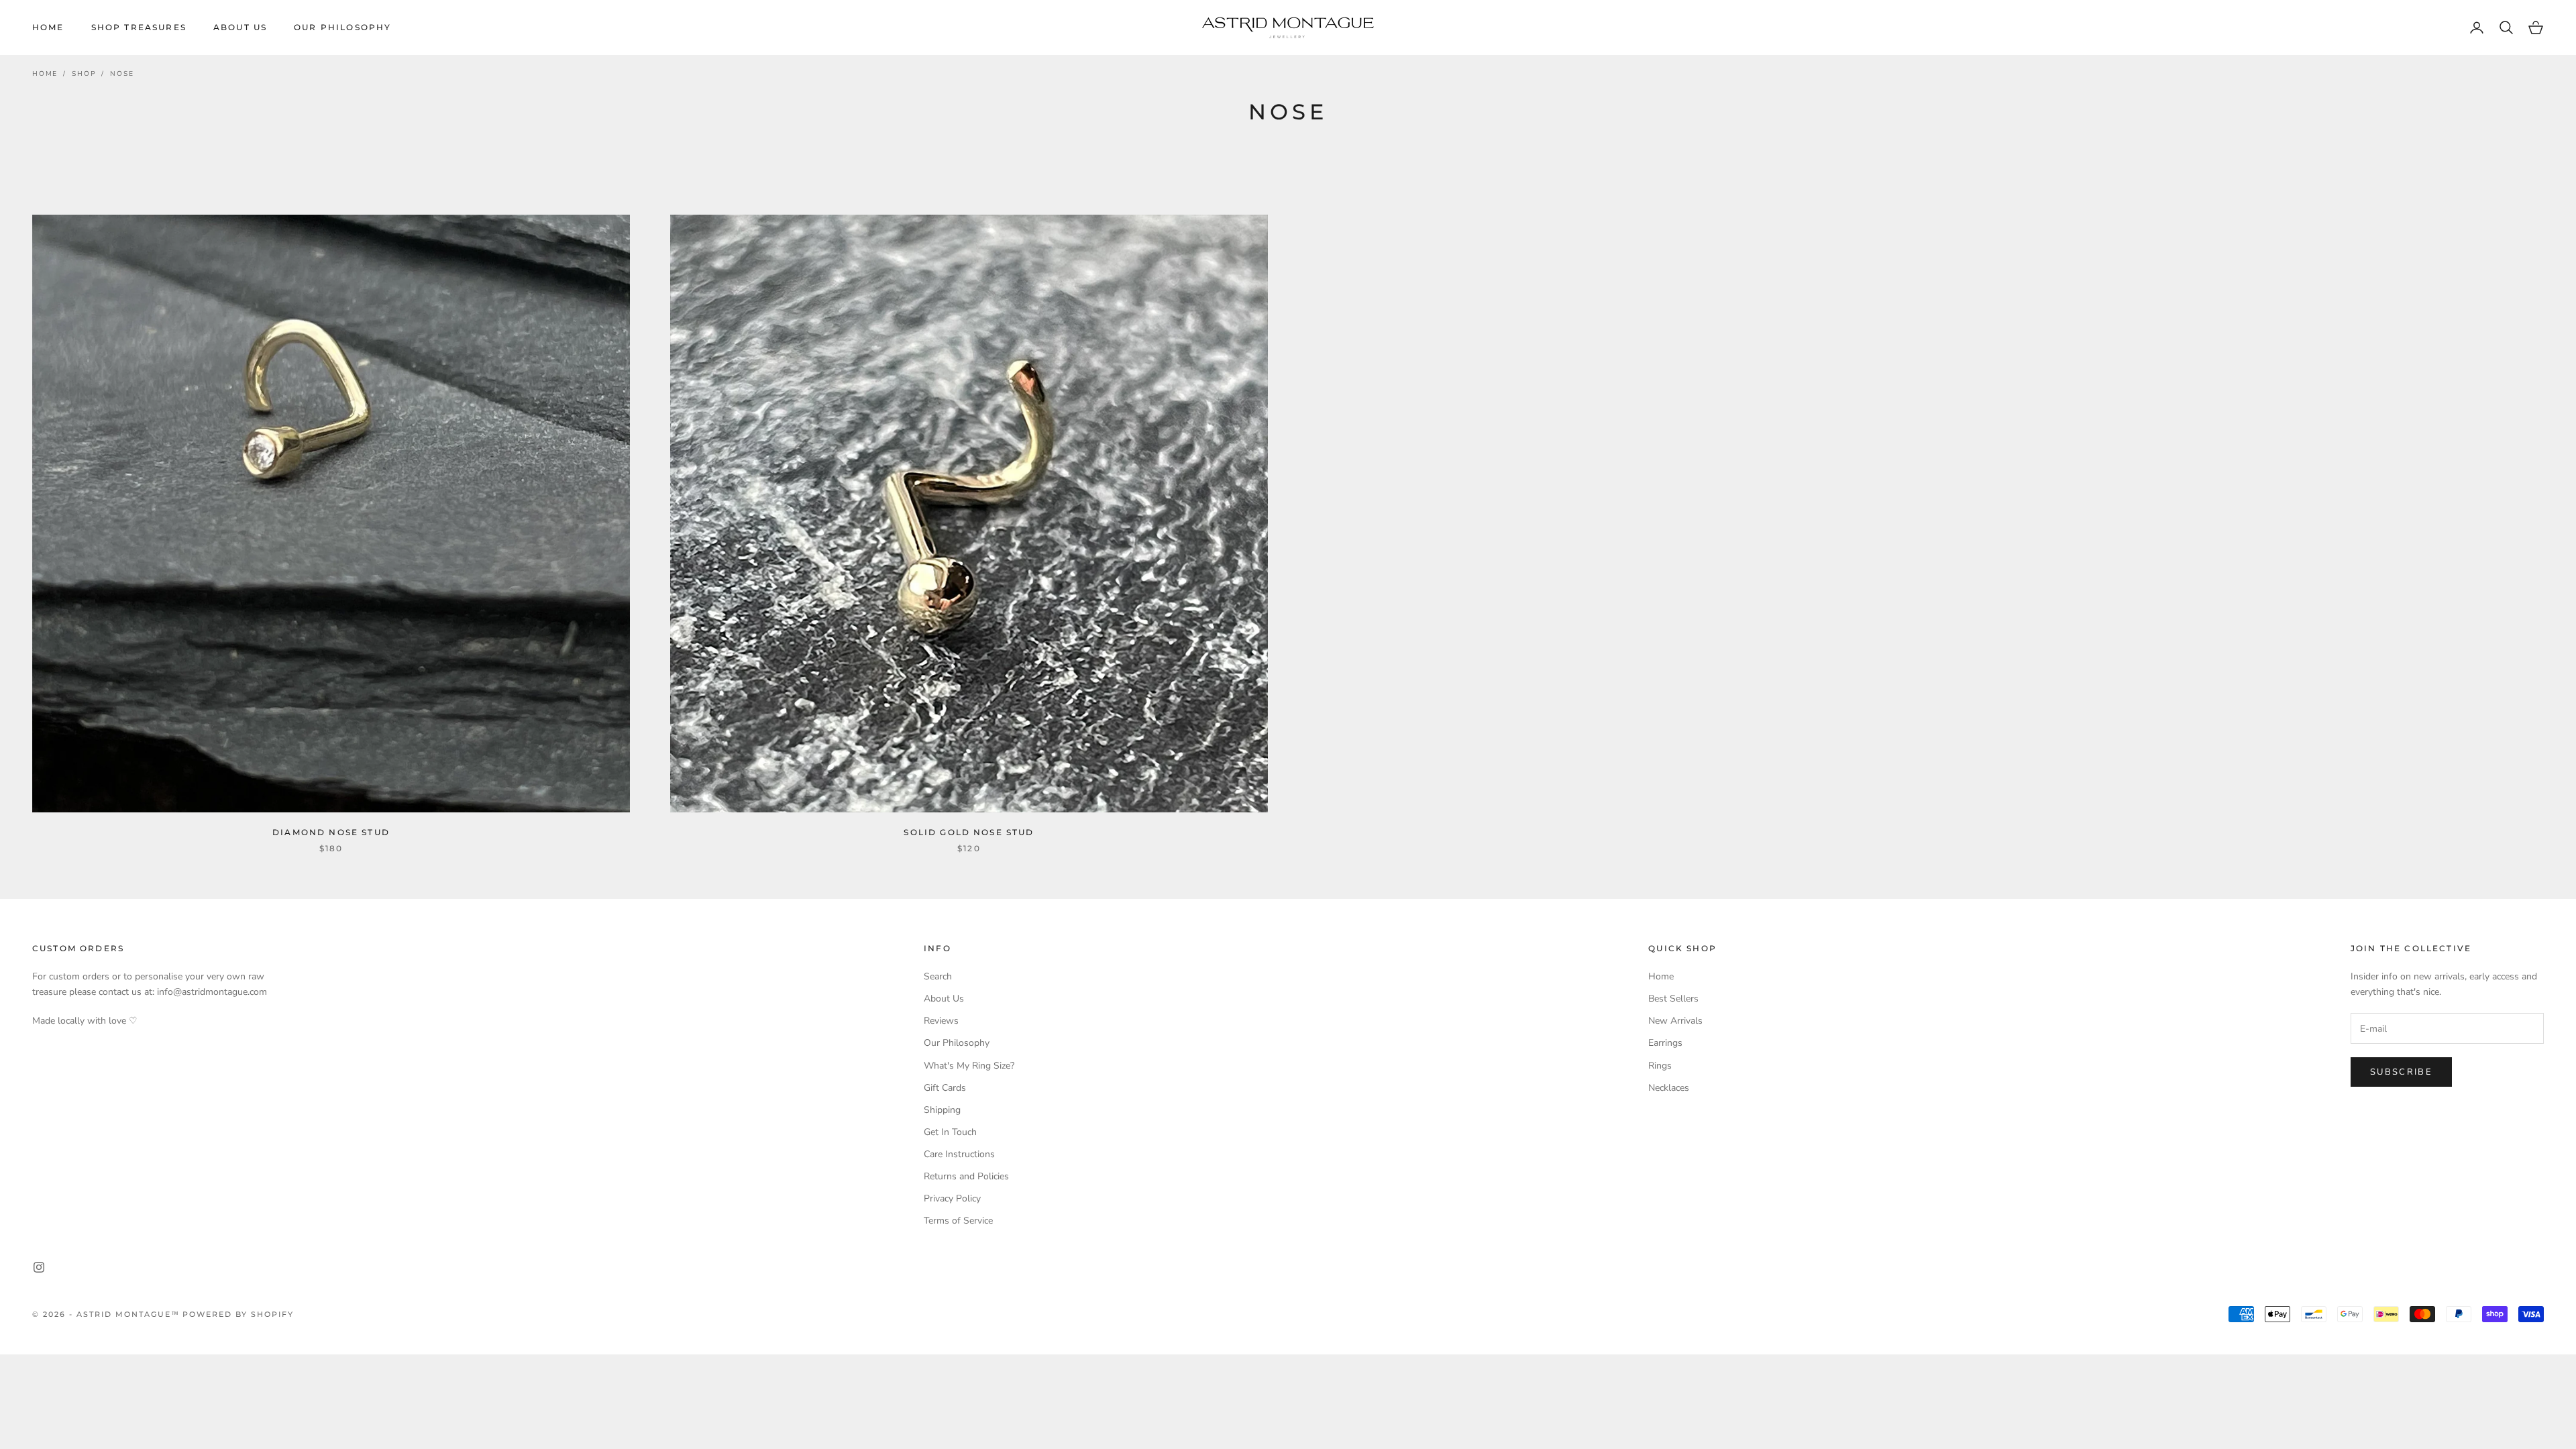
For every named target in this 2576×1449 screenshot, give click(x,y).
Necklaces (1669, 1088)
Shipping (942, 1110)
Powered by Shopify (238, 1314)
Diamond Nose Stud (331, 832)
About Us (240, 27)
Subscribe (2401, 1072)
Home (48, 27)
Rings (1660, 1066)
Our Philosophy (342, 27)
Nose (122, 74)
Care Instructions (959, 1154)
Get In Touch (950, 1132)
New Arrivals (1675, 1021)
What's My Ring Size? (969, 1066)
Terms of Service (958, 1221)
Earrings (1665, 1043)
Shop (84, 74)
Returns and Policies (966, 1176)
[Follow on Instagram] (39, 1267)
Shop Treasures (139, 27)
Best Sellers (1673, 999)
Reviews (941, 1021)
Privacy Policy (952, 1198)
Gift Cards (945, 1088)
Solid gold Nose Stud (969, 832)
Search (938, 976)
